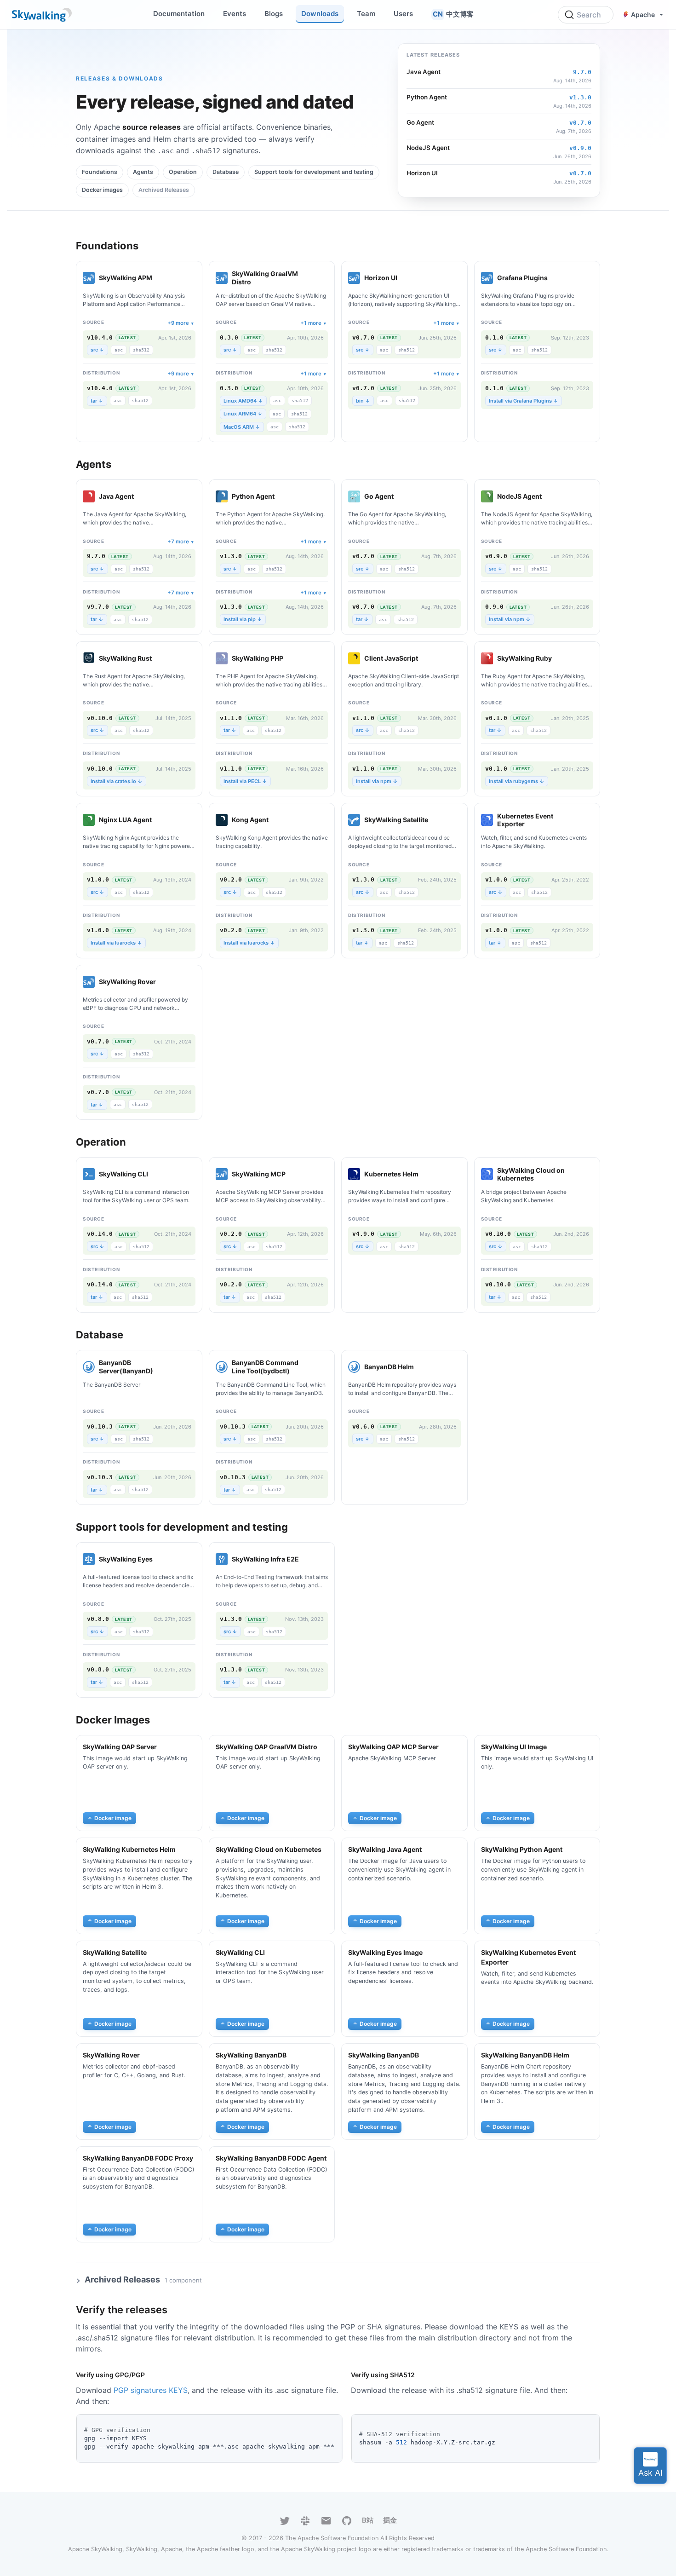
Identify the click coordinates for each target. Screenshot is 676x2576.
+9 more (178, 323)
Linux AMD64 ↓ (243, 401)
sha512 (141, 350)
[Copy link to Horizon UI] (407, 278)
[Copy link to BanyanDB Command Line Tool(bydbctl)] (322, 1367)
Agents (143, 172)
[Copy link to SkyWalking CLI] (158, 1174)
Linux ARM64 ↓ (243, 414)
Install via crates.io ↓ (117, 781)
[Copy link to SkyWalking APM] (162, 278)
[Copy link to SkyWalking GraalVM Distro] (322, 278)
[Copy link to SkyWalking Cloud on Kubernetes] (588, 1174)
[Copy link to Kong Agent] (278, 820)
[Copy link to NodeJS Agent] (551, 496)
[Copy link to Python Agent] (284, 496)
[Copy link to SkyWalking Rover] (166, 982)
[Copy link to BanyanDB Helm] (424, 1367)
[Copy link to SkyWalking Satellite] (438, 820)
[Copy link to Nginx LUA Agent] (161, 820)
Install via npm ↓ (510, 619)
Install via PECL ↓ (245, 781)
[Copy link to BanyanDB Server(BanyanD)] (190, 1367)
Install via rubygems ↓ (517, 781)
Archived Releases (164, 190)
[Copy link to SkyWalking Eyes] (162, 1559)
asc (119, 350)
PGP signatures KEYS (151, 2390)
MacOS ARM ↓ (242, 427)
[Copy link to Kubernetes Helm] (428, 1174)
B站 (368, 2520)
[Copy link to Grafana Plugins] (557, 278)
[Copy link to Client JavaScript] (428, 658)
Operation (183, 172)
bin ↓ (363, 401)
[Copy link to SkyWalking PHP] (293, 658)
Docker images (102, 190)
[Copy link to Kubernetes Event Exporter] (588, 820)
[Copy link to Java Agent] (143, 496)
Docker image (113, 1818)
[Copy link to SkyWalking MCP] (295, 1174)
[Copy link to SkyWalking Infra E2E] (309, 1559)
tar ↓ (97, 401)
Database (226, 172)
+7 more (178, 542)
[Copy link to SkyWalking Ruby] (561, 658)
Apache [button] (643, 14)
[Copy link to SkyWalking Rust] (161, 658)
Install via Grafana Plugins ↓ (524, 401)
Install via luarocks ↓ (116, 943)
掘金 (390, 2520)
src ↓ (97, 350)
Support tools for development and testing (314, 172)
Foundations (100, 172)
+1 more (311, 323)
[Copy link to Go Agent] (403, 496)
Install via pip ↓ (243, 619)
